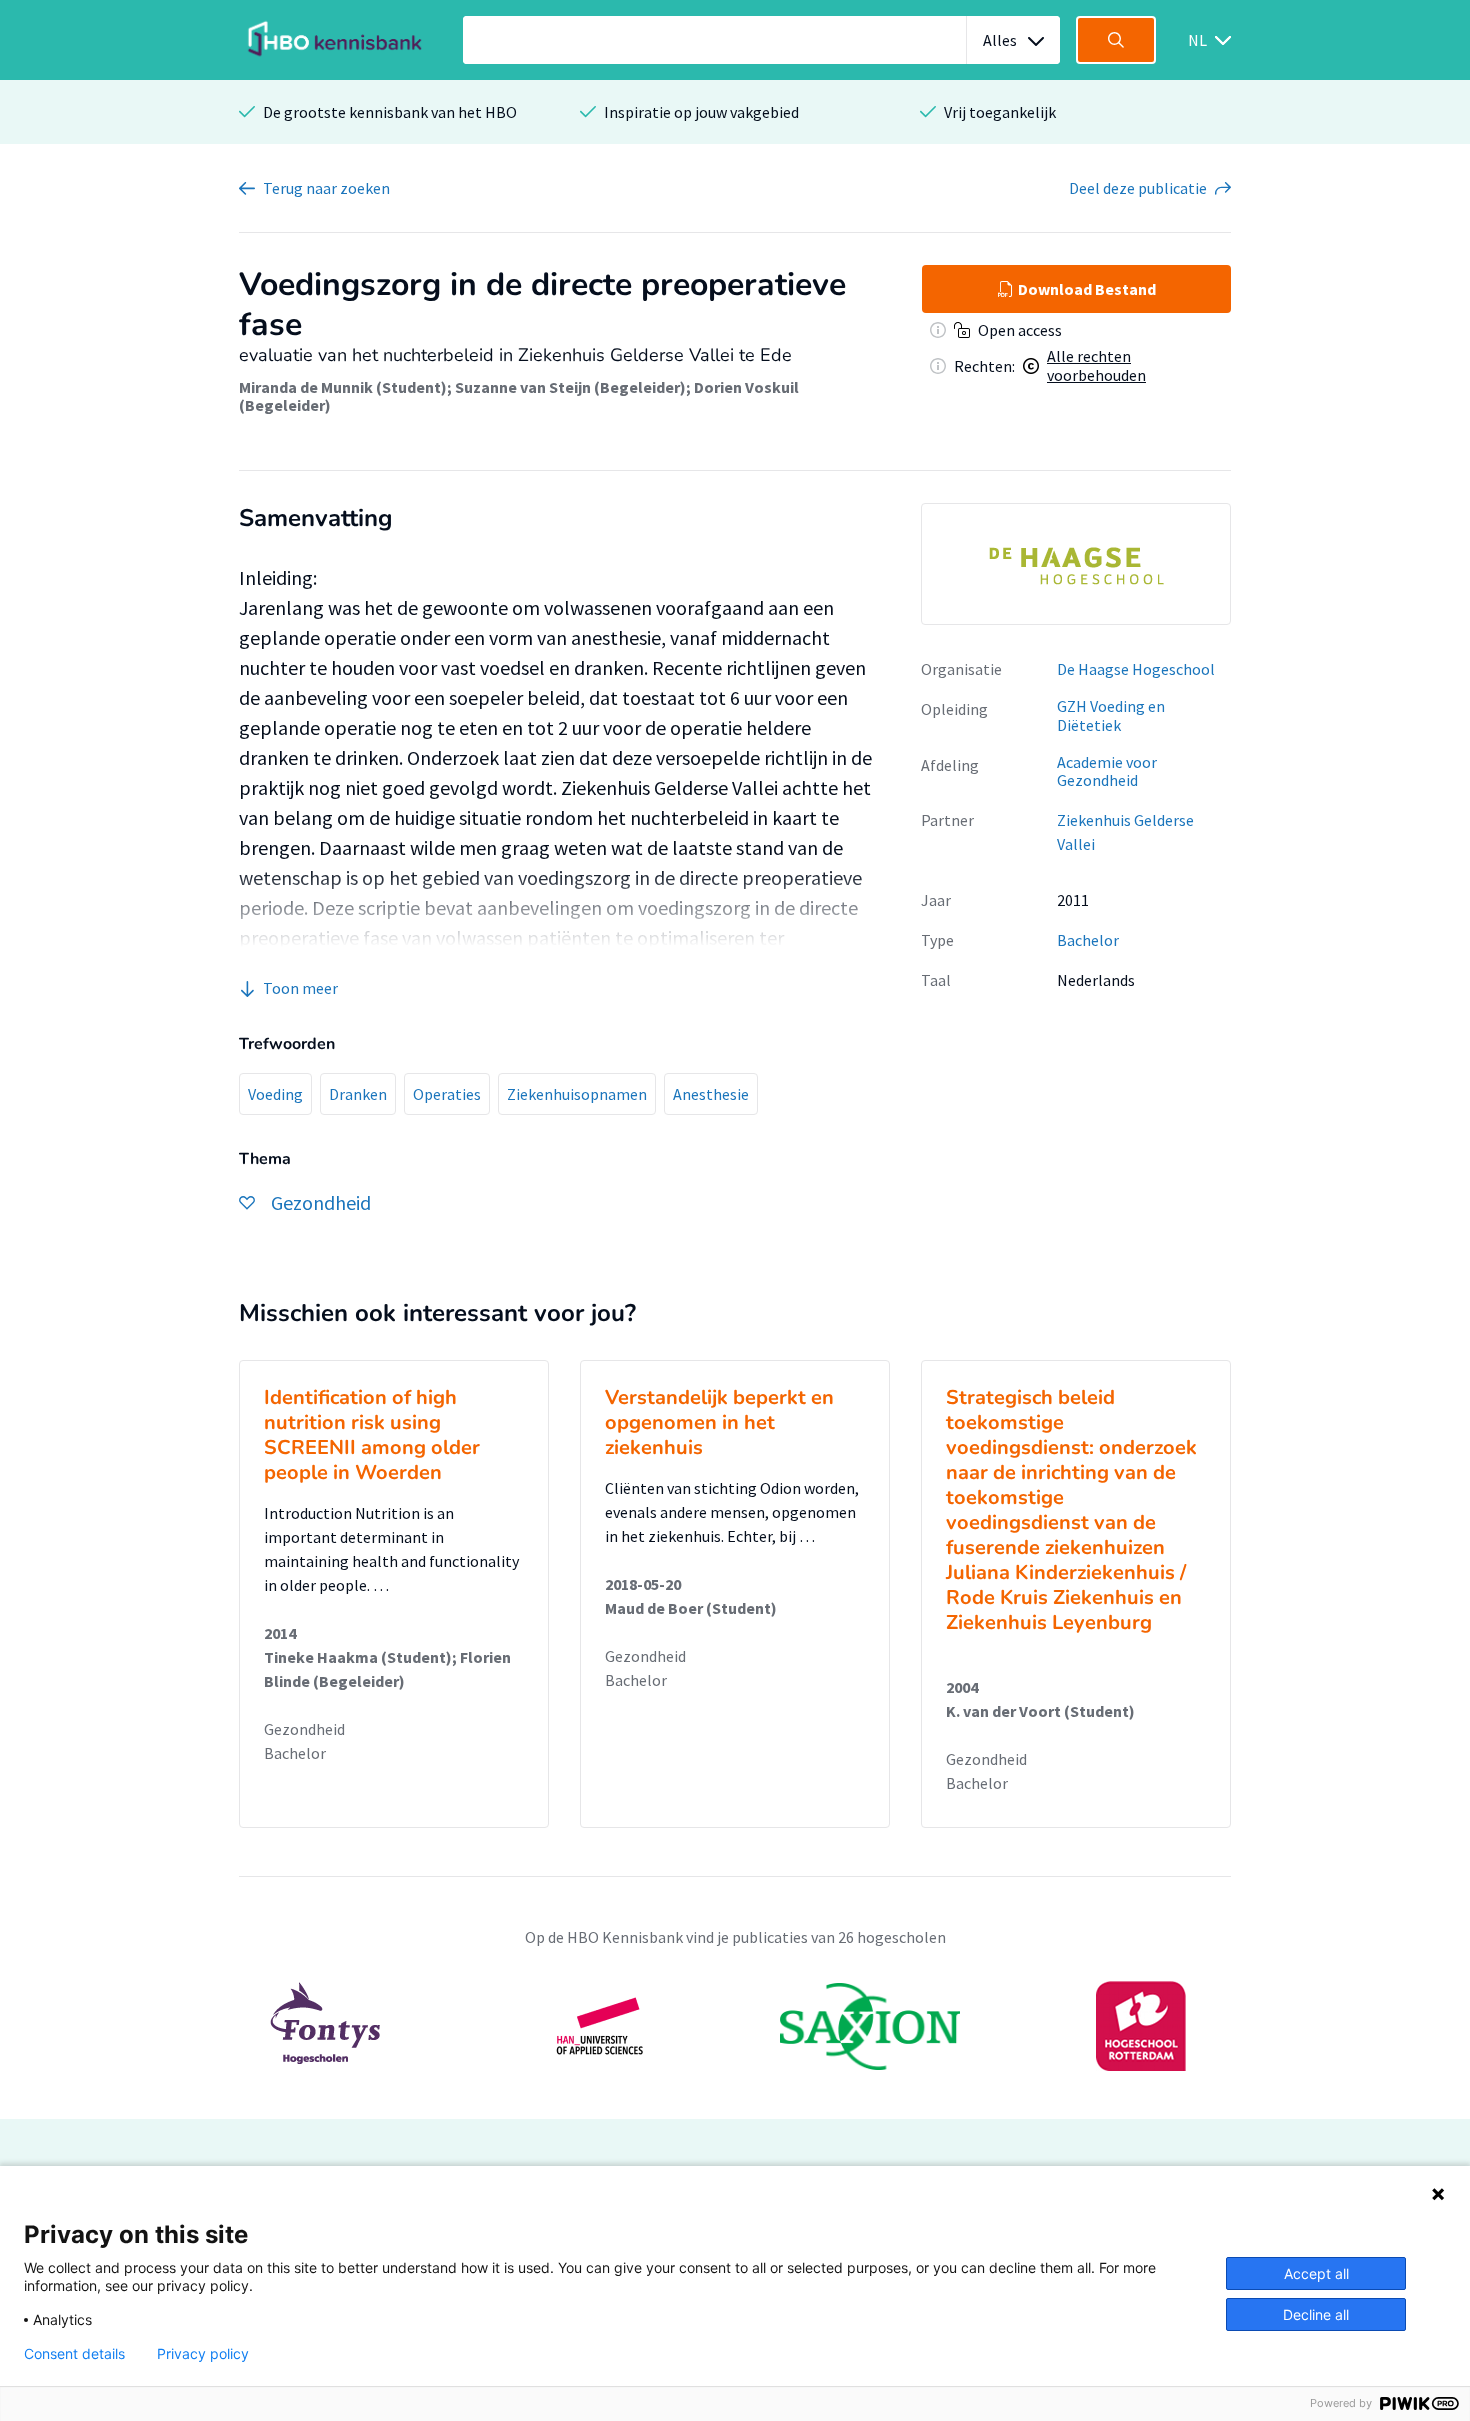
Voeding (275, 1094)
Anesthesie (711, 1094)
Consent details (74, 2354)
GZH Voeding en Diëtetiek (1111, 715)
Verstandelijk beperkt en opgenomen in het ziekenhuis (719, 1422)
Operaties (447, 1094)
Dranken (358, 1094)
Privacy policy (203, 2354)
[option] (1076, 564)
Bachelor (1088, 940)
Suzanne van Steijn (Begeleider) (570, 387)
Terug (326, 188)
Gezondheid (304, 1729)
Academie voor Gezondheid (1107, 771)
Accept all (1316, 2273)
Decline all (1316, 2314)
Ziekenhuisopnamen (577, 1094)
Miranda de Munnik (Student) (343, 387)
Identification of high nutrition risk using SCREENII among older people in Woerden (372, 1435)
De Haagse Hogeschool (1136, 669)
